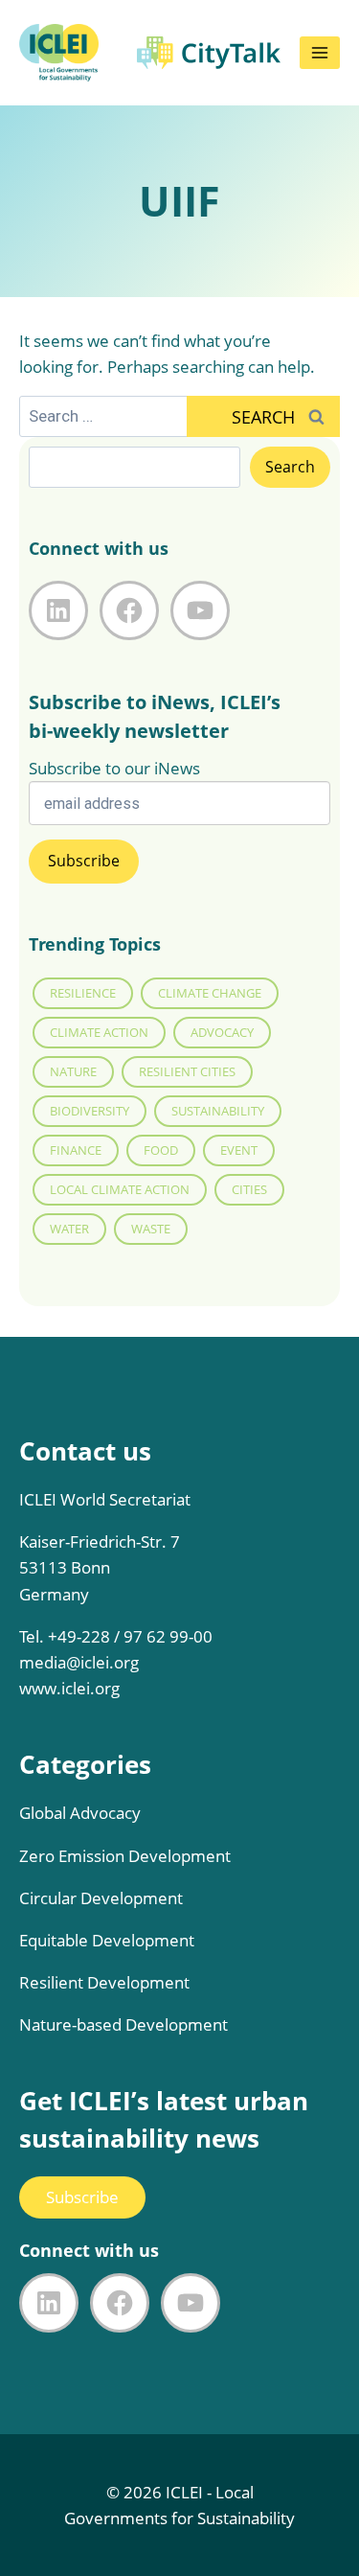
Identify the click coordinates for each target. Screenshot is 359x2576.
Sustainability (218, 1111)
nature (73, 1071)
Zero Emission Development (125, 1856)
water (69, 1229)
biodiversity (90, 1111)
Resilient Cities (187, 1071)
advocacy (222, 1032)
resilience (83, 993)
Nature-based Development (123, 2024)
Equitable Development (107, 1940)
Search (290, 467)
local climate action (120, 1189)
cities (249, 1189)
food (161, 1150)
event (239, 1150)
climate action (99, 1032)
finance (76, 1150)
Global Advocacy (80, 1813)
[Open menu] (320, 53)
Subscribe (82, 2197)
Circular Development (101, 1898)
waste (151, 1229)
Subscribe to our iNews (114, 768)
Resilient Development (104, 1982)
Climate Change (210, 993)
